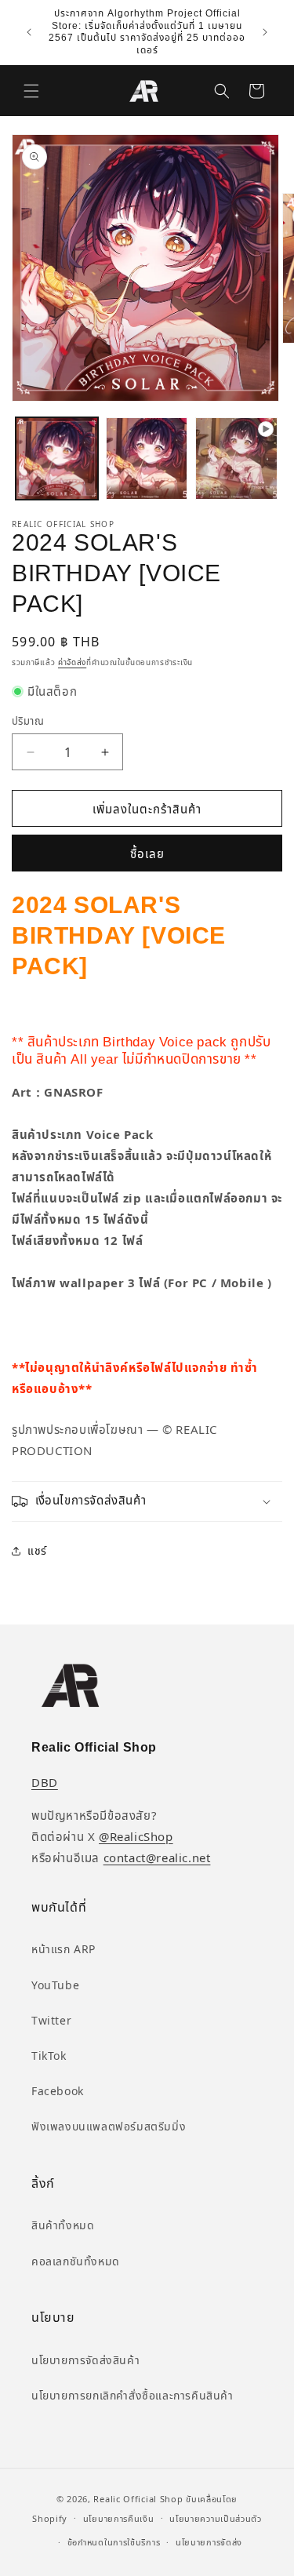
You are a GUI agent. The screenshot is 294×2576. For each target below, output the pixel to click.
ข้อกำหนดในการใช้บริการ (114, 2542)
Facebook (58, 2091)
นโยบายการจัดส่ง (209, 2542)
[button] (31, 91)
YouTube (55, 1985)
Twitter (51, 2020)
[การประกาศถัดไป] (265, 32)
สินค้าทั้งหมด (63, 2225)
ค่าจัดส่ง (72, 662)
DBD (45, 1782)
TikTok (49, 2056)
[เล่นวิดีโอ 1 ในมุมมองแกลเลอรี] (236, 458)
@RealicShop (136, 1836)
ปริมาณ (28, 721)
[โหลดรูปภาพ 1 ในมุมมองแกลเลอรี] (57, 458)
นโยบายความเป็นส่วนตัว (216, 2518)
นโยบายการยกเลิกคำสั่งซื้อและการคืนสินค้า (132, 2395)
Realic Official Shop (138, 2499)
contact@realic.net (157, 1857)
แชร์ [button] (37, 1550)
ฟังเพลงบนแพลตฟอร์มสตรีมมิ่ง (109, 2126)
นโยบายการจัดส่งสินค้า (85, 2360)
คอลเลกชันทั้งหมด (76, 2261)
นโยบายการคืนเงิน (119, 2518)
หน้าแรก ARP (64, 1949)
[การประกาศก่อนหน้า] (29, 32)
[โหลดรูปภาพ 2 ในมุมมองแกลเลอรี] (147, 458)
